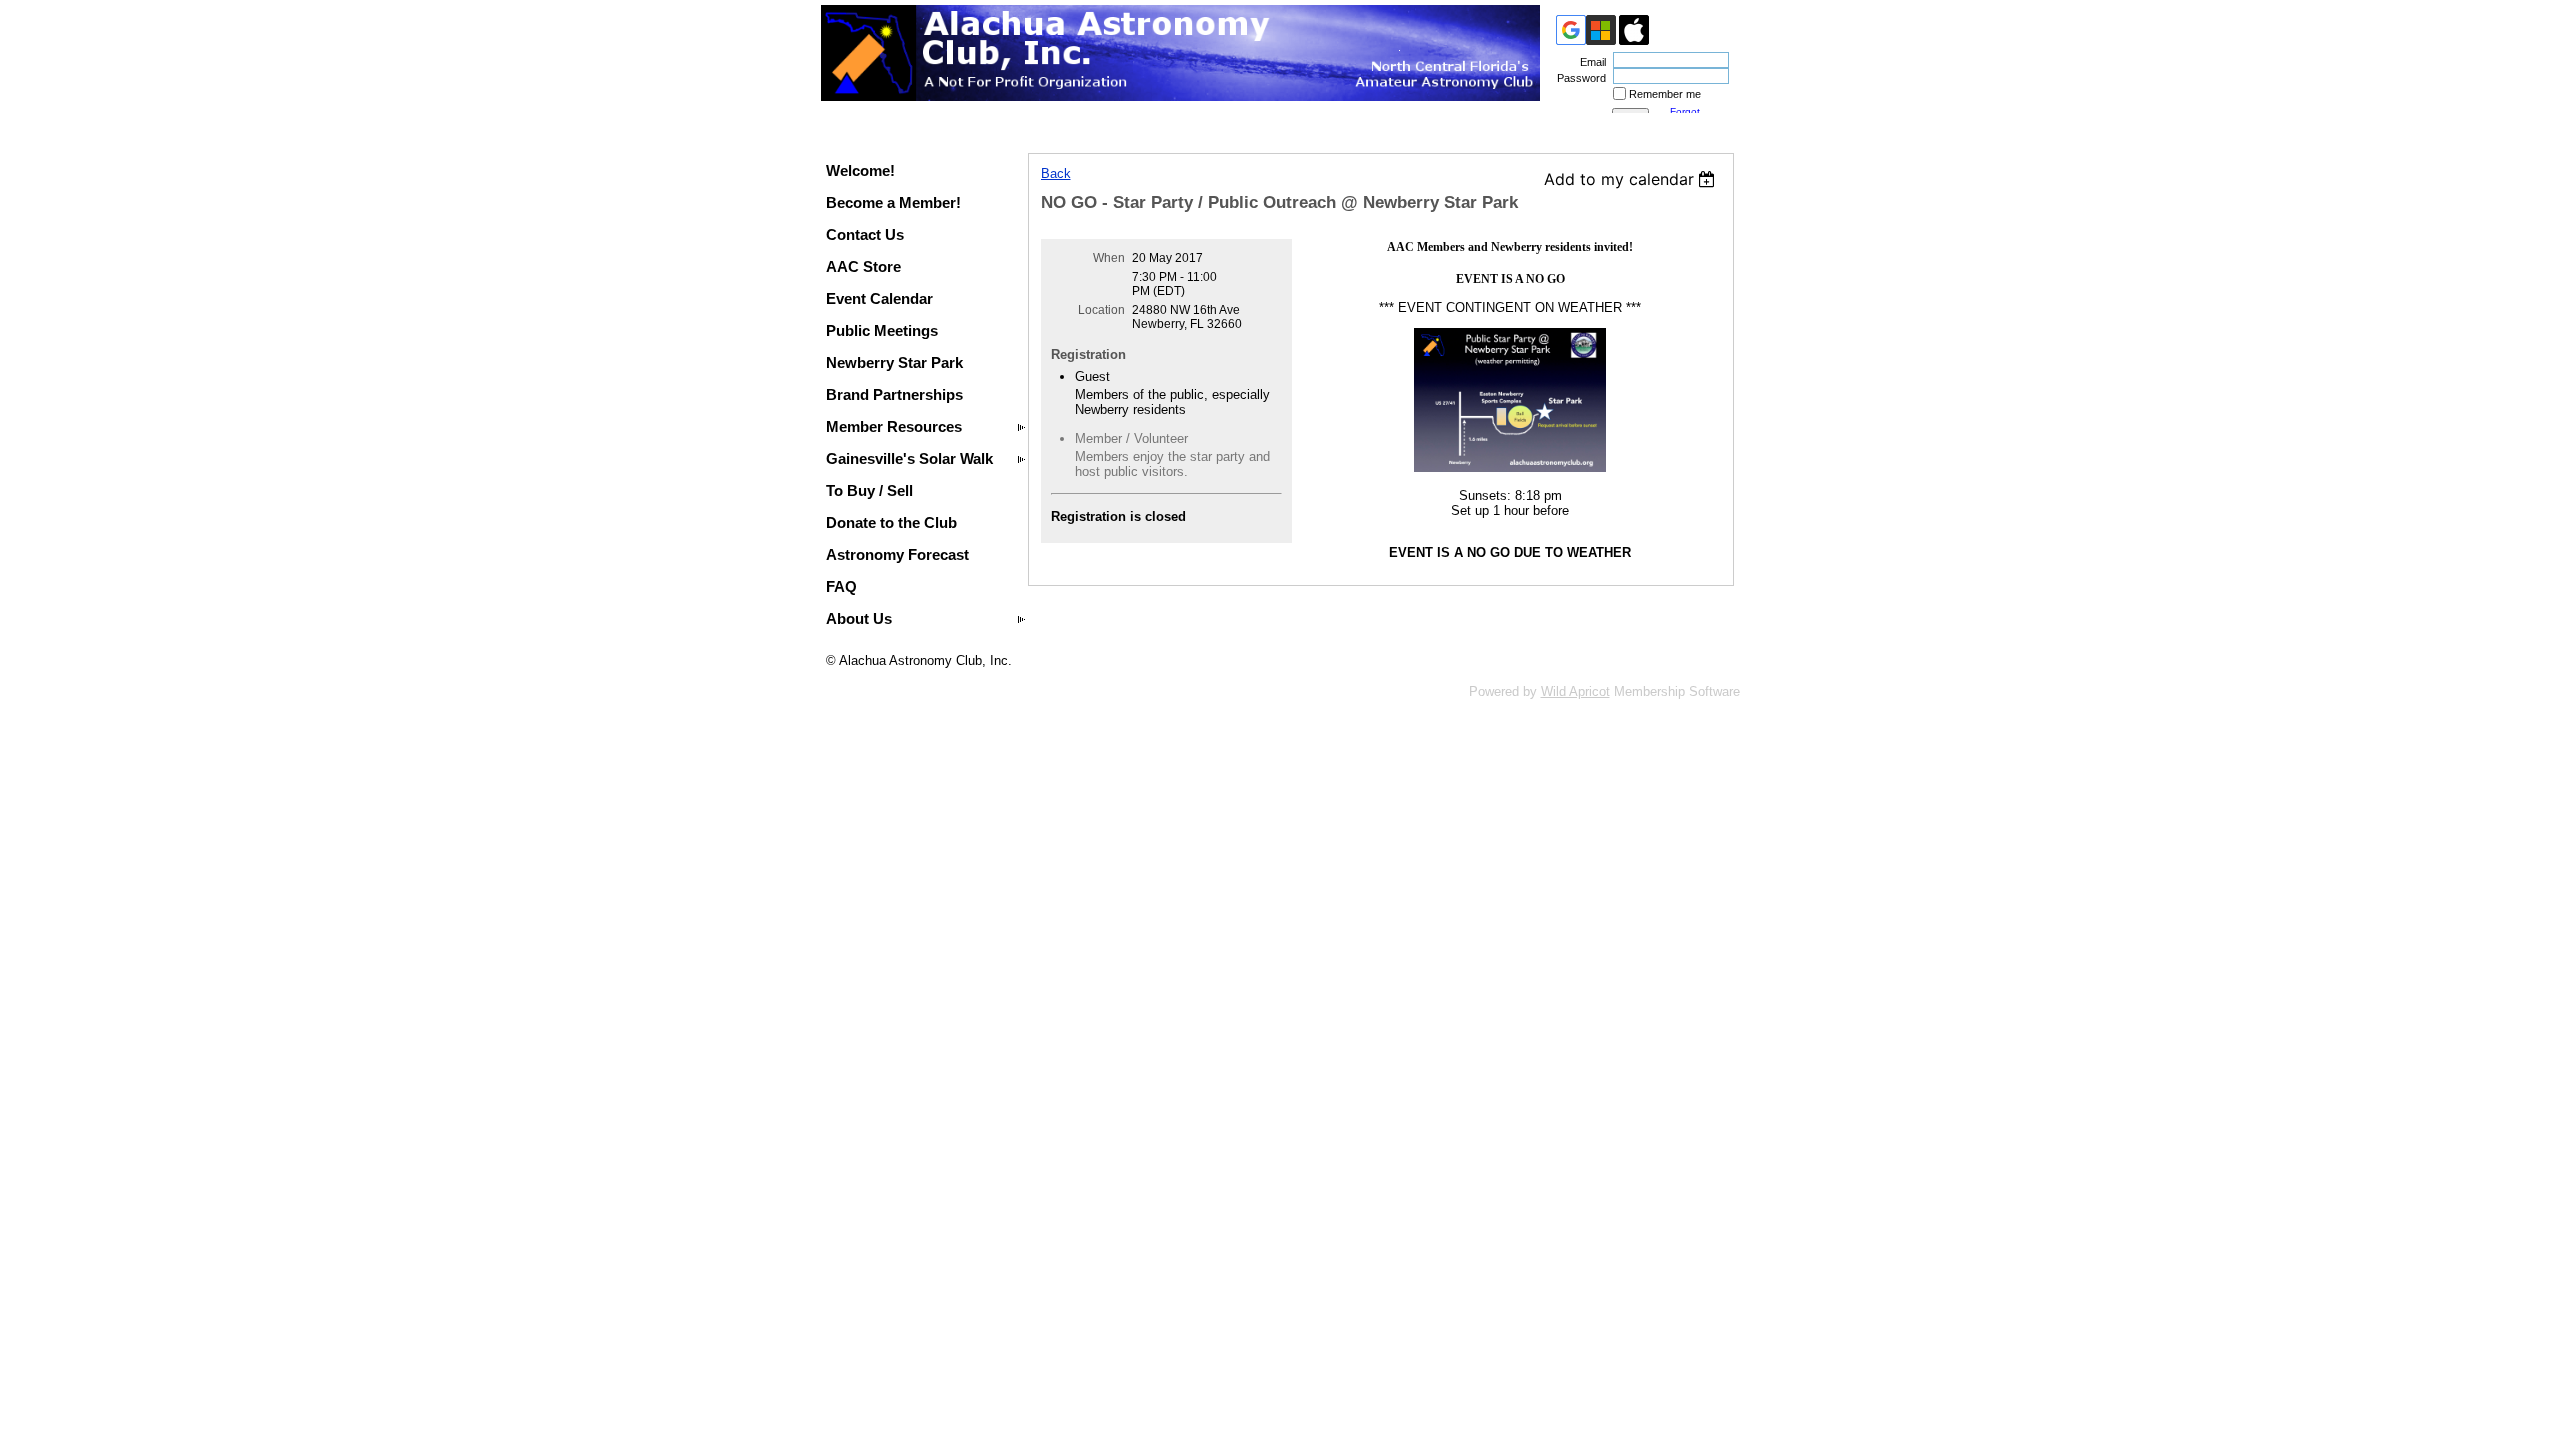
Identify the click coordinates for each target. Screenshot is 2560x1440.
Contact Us (865, 234)
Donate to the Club (891, 522)
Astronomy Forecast (897, 554)
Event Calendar (879, 298)
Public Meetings (882, 330)
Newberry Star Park (894, 362)
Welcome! (860, 170)
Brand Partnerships (894, 394)
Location (1101, 310)
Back (1056, 173)
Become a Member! (893, 202)
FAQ (841, 586)
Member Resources (894, 426)
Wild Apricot (1575, 691)
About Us (859, 618)
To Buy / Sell (869, 490)
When (1109, 258)
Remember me (1665, 94)
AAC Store (863, 266)
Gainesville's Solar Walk (909, 458)
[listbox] (1632, 179)
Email (1589, 62)
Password (1578, 78)
